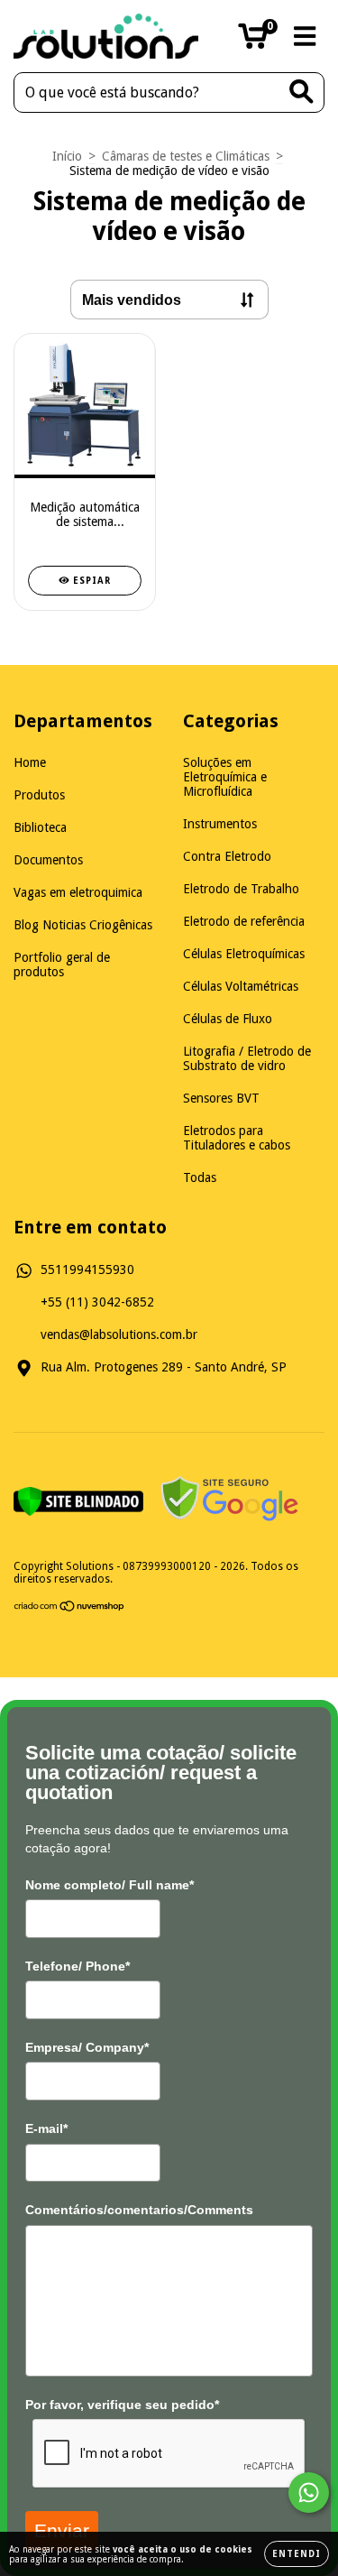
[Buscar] (301, 92)
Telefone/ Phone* (78, 1966)
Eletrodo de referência (244, 921)
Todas (200, 1177)
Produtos (39, 795)
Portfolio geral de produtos (62, 965)
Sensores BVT (221, 1098)
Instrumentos (220, 824)
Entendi (297, 2554)
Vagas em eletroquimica (78, 892)
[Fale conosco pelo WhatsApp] (309, 2493)
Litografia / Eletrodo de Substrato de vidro (247, 1058)
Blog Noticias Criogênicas (83, 925)
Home (30, 762)
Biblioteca (40, 827)
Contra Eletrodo (227, 856)
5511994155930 (87, 1270)
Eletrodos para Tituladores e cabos (237, 1138)
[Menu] (305, 36)
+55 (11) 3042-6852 (97, 1302)
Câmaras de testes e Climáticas (186, 156)
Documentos (48, 860)
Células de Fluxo (228, 1019)
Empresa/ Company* (87, 2047)
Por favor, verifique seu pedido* (122, 2405)
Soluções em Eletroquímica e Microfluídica (225, 777)
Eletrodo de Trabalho (241, 889)
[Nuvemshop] (70, 1609)
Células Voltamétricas (241, 986)
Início (67, 156)
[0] (253, 42)
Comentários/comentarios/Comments (139, 2210)
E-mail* (46, 2128)
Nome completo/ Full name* (110, 1885)
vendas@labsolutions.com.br (119, 1334)
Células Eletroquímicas (244, 954)
